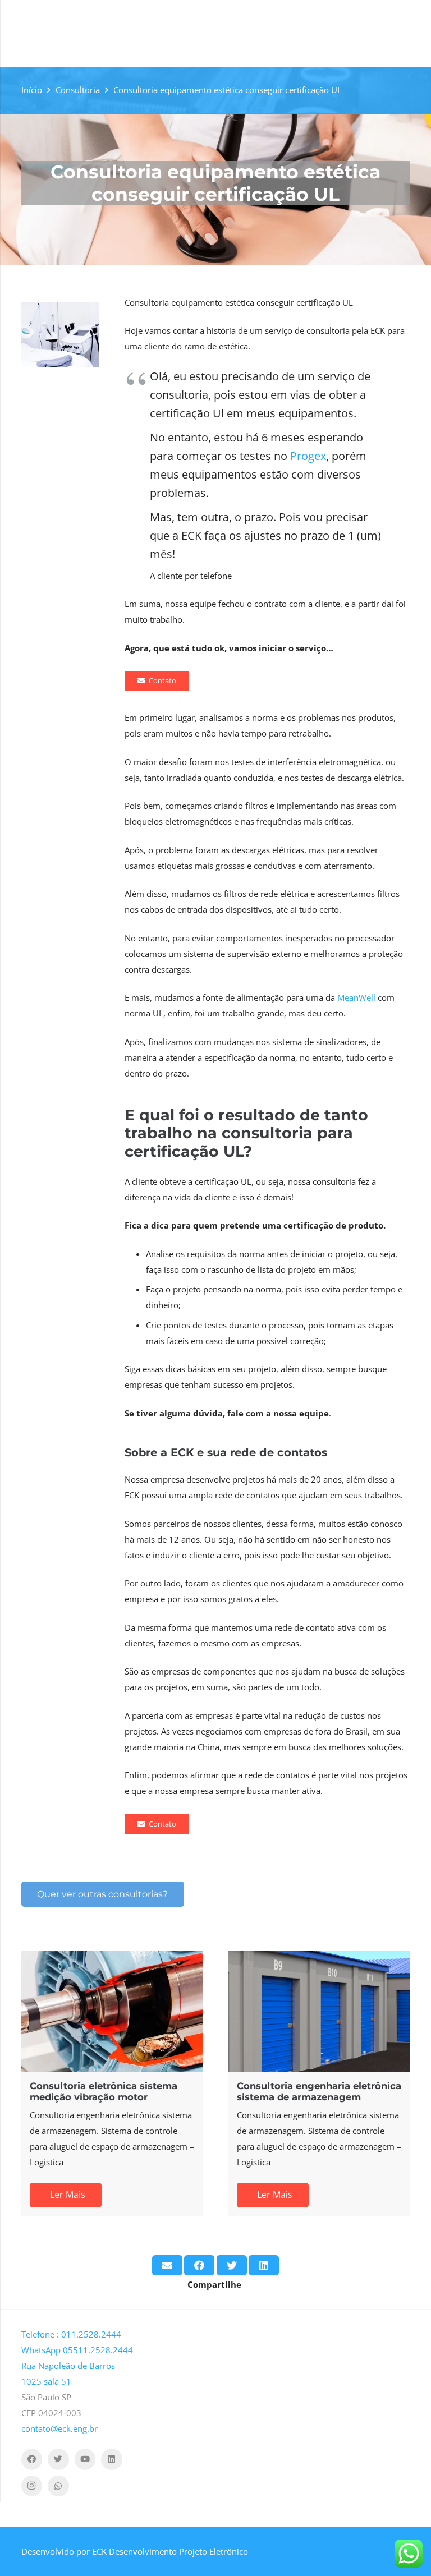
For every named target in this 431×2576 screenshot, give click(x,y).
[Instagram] (32, 2486)
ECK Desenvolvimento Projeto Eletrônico (170, 2551)
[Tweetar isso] (232, 2265)
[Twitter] (58, 2459)
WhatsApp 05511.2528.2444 (77, 2350)
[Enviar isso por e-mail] (167, 2265)
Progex (308, 456)
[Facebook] (32, 2459)
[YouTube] (85, 2459)
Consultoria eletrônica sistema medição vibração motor (104, 2091)
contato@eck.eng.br (59, 2428)
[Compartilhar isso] (199, 2265)
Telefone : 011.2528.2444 (71, 2334)
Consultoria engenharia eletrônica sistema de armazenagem (319, 2091)
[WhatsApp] (58, 2486)
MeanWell (356, 997)
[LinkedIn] (112, 2459)
